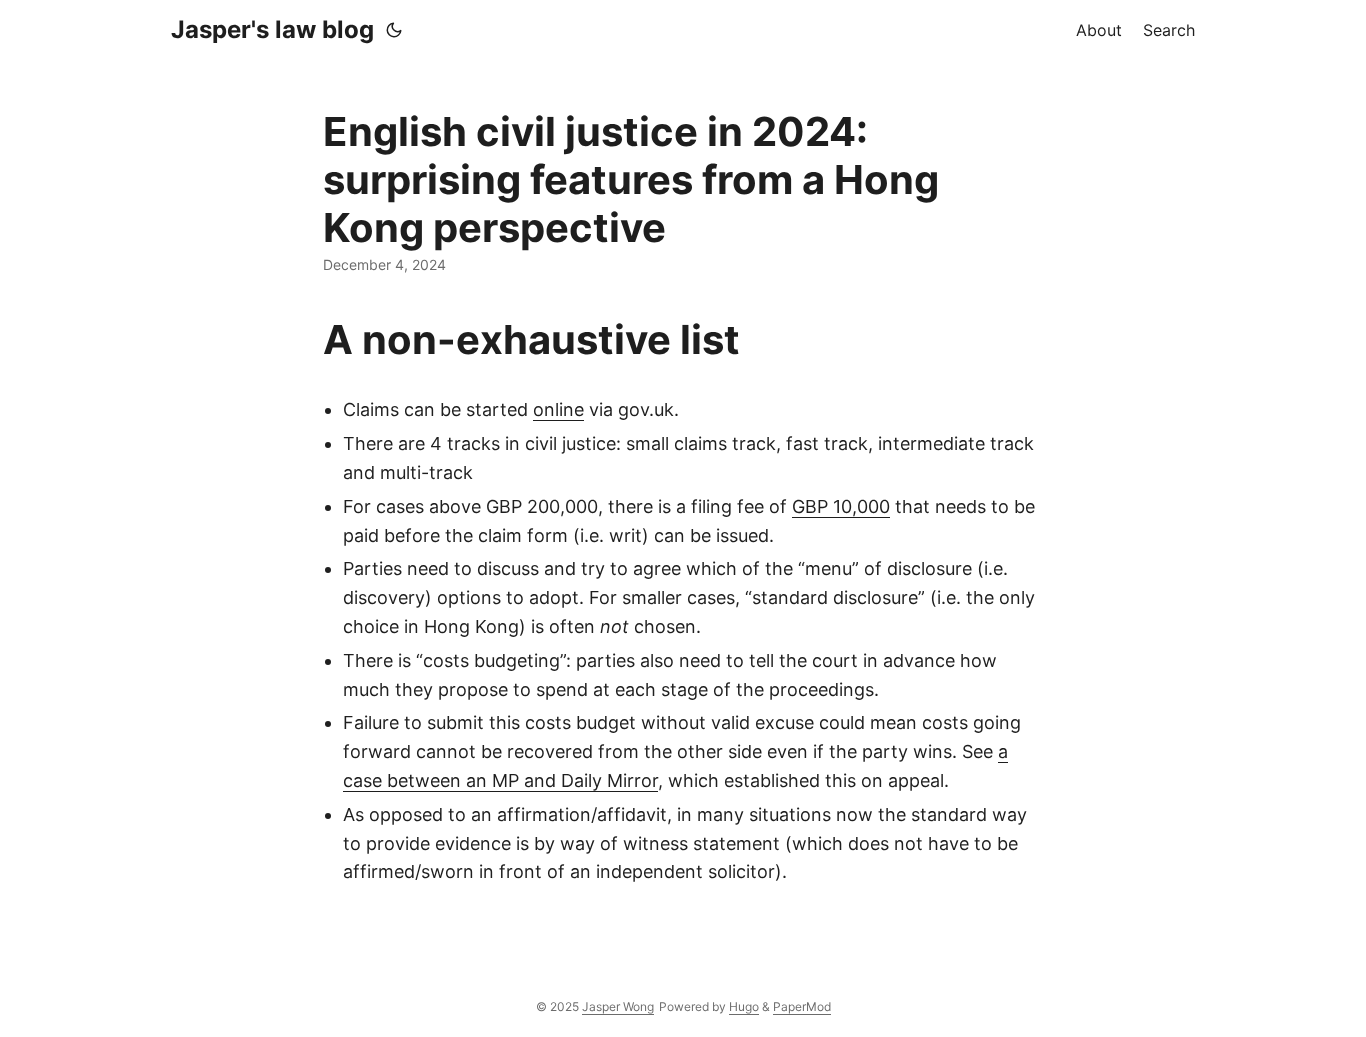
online (558, 409)
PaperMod (802, 1006)
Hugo (744, 1006)
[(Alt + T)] (394, 30)
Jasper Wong (618, 1006)
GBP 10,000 (841, 506)
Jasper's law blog (272, 29)
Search (1169, 30)
